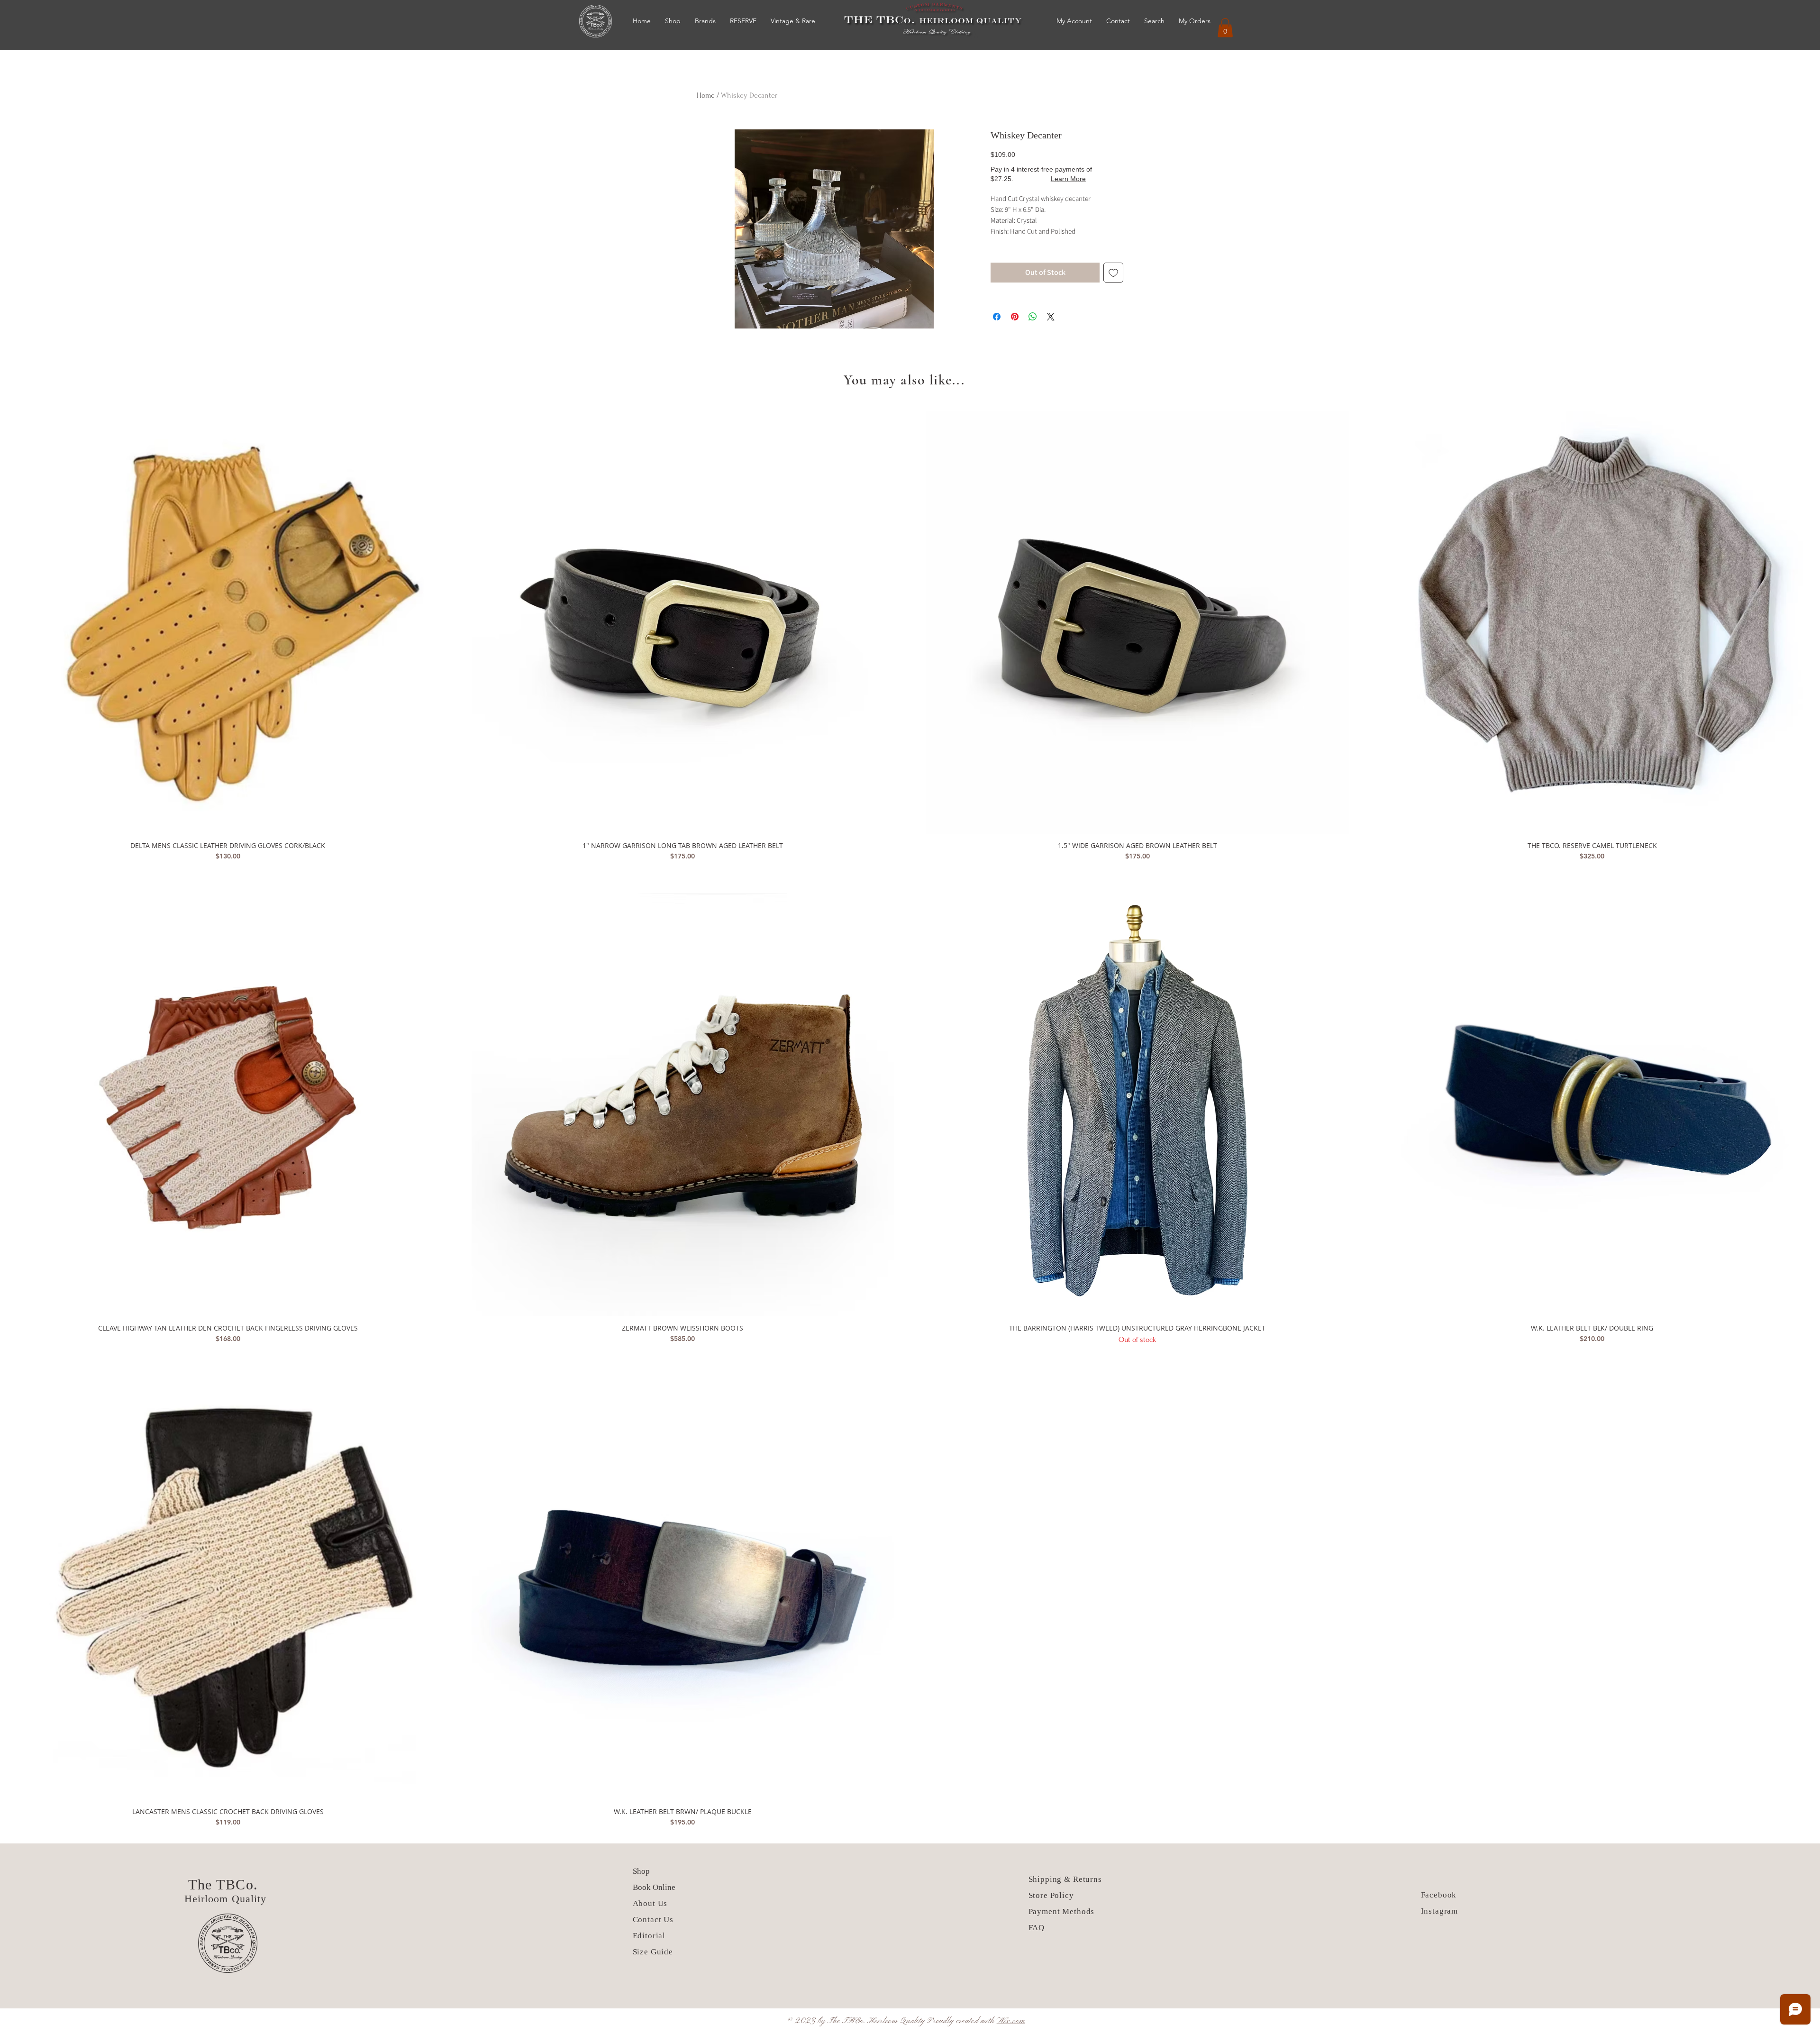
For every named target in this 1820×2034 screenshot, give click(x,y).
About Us (651, 1903)
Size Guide (653, 1952)
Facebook (1439, 1895)
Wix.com (1011, 2021)
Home (706, 95)
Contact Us (653, 1920)
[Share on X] (1051, 317)
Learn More (1068, 179)
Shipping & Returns (1065, 1879)
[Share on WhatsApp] (1033, 317)
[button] (1225, 28)
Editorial (649, 1936)
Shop (641, 1871)
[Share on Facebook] (997, 317)
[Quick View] (228, 623)
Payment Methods (1062, 1911)
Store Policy (1051, 1895)
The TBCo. (225, 1884)
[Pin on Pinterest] (1015, 317)
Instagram (1440, 1911)
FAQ (1037, 1928)
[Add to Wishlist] (1113, 273)
